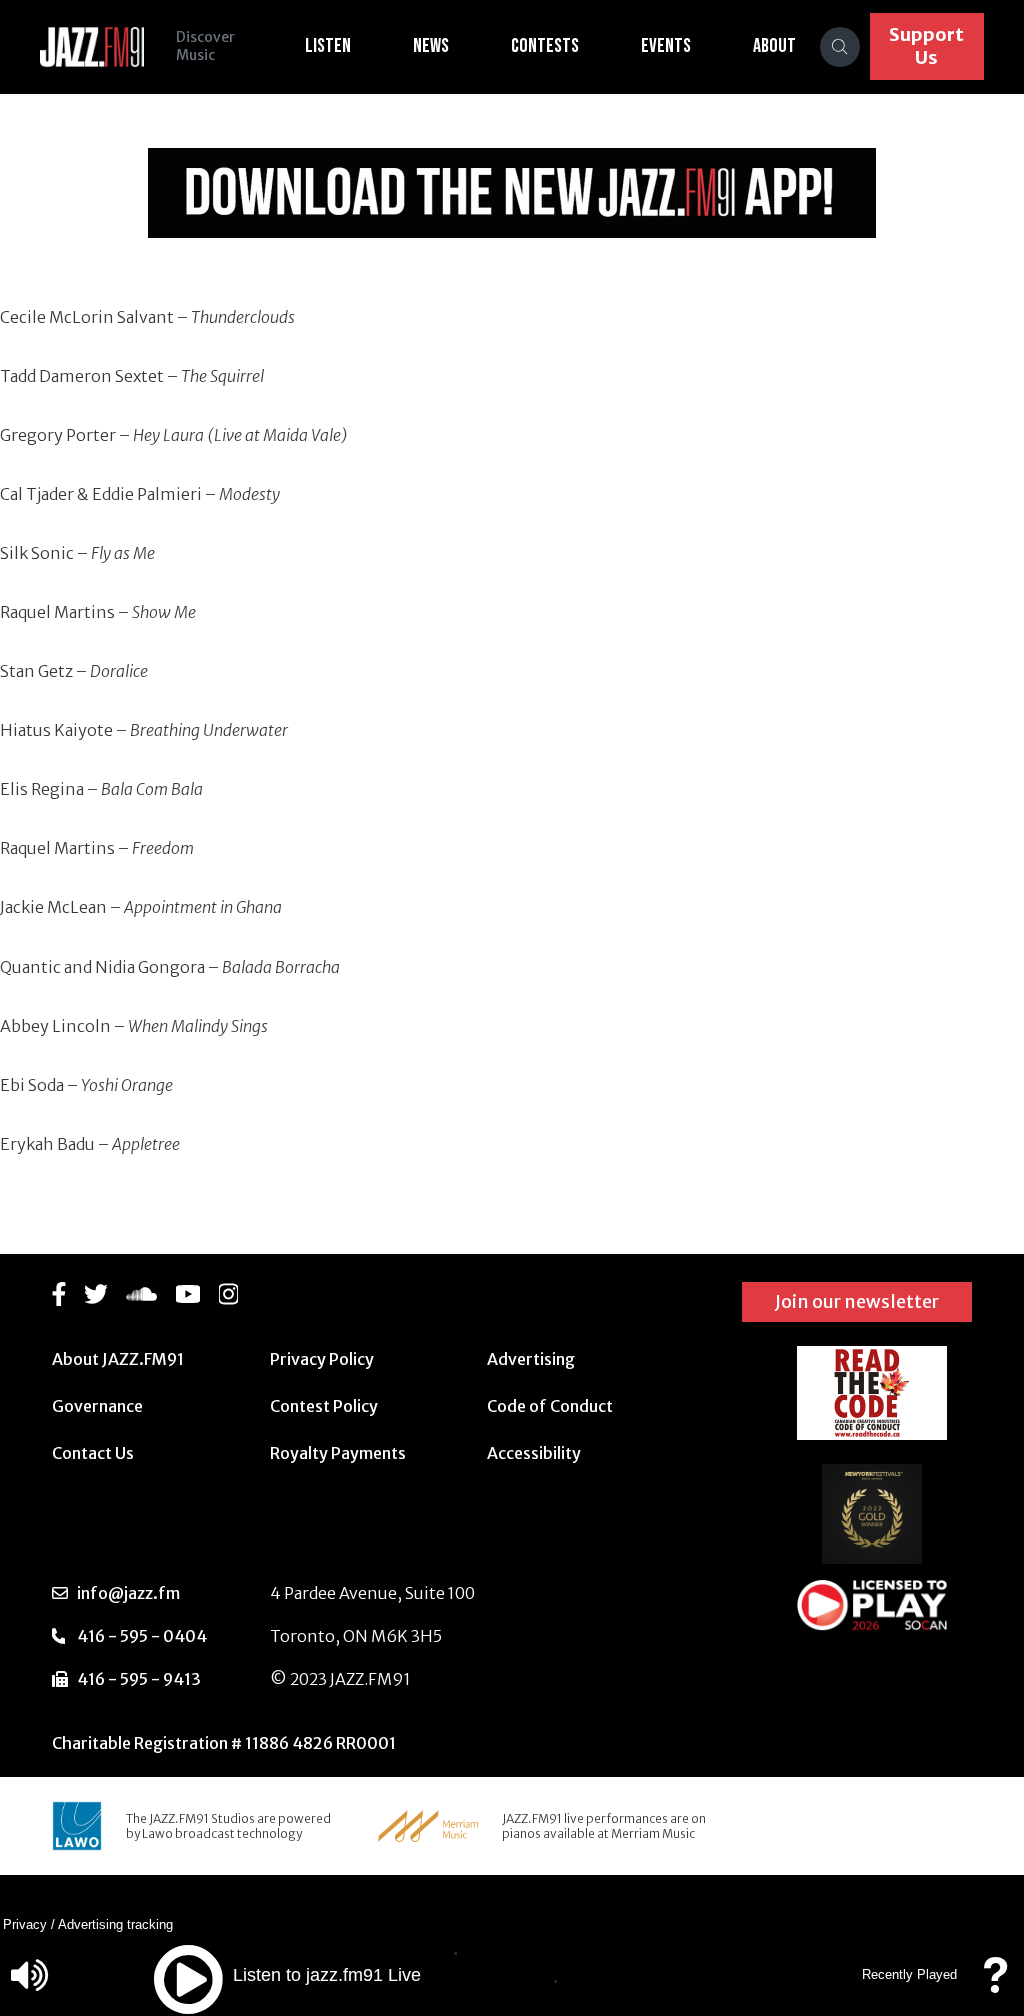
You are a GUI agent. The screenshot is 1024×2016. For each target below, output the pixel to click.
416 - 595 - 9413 (139, 1679)
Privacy (25, 1924)
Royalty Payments (338, 1453)
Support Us (926, 46)
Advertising (531, 1359)
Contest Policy (324, 1406)
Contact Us (93, 1453)
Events (666, 46)
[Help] (995, 1984)
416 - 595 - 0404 (142, 1636)
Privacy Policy (322, 1359)
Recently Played (909, 1974)
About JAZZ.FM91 (118, 1359)
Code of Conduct (550, 1406)
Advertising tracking (115, 1924)
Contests (545, 46)
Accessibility (534, 1453)
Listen (328, 46)
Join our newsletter (857, 1301)
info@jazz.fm (128, 1593)
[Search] (840, 47)
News (431, 46)
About (774, 46)
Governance (97, 1406)
